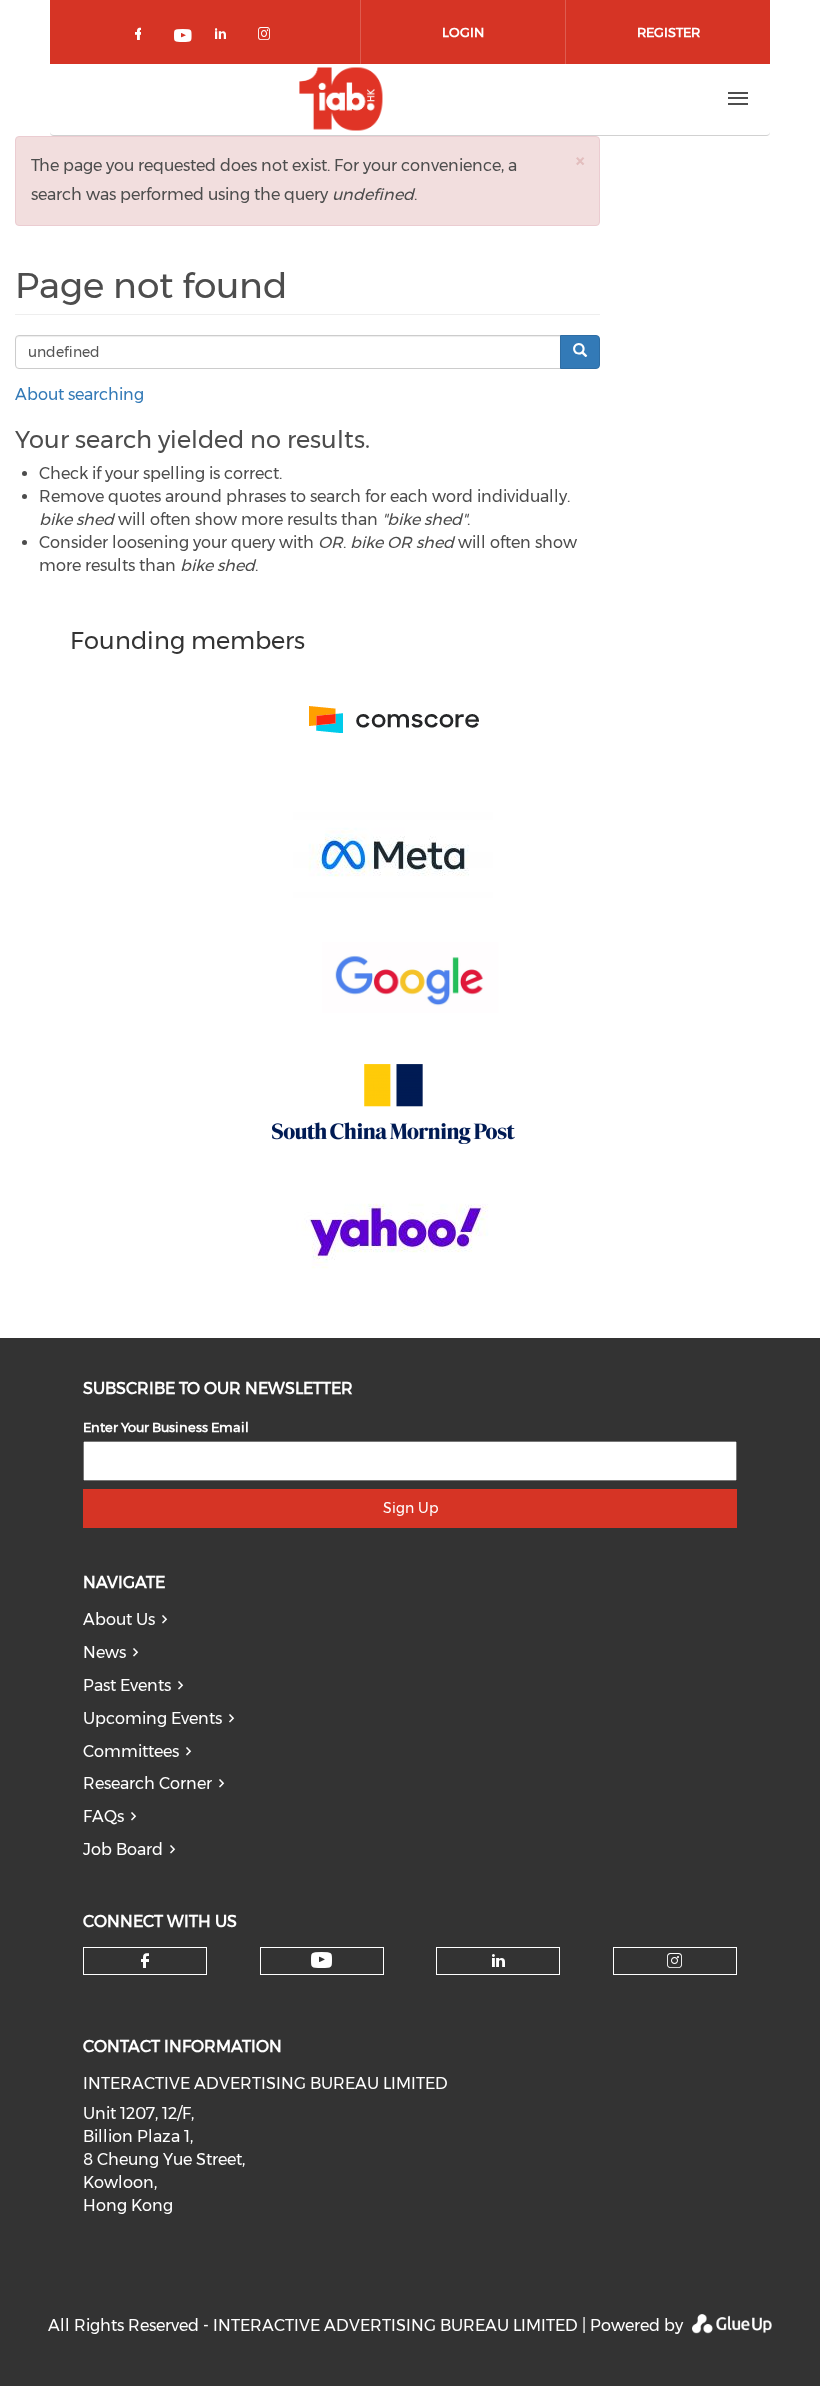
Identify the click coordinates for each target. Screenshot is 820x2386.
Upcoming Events (152, 1718)
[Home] (341, 99)
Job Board (123, 1849)
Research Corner (147, 1783)
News (104, 1652)
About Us (119, 1619)
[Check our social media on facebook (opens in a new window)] (142, 37)
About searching (79, 394)
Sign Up (410, 1508)
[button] (580, 160)
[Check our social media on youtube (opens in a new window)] (184, 37)
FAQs (103, 1816)
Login (463, 32)
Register (668, 32)
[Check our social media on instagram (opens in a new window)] (268, 37)
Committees (131, 1751)
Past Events (127, 1685)
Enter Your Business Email (166, 1427)
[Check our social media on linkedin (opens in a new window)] (226, 37)
